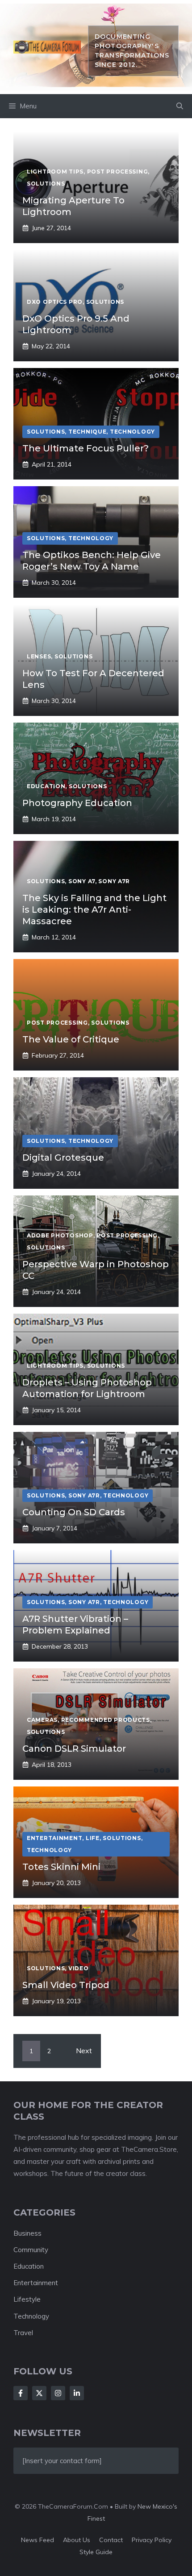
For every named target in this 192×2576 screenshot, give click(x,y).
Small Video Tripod (66, 1985)
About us (77, 2540)
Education (29, 2266)
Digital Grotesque (63, 1158)
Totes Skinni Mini (61, 1867)
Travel (23, 2333)
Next (84, 2051)
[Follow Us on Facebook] (21, 2393)
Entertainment (36, 2283)
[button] (180, 106)
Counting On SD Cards (74, 1512)
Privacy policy (152, 2540)
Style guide (96, 2552)
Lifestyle (27, 2299)
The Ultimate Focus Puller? (86, 448)
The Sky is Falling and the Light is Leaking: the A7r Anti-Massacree (94, 910)
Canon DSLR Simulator (74, 1749)
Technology (31, 2316)
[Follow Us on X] (39, 2393)
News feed (38, 2540)
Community (31, 2250)
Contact (111, 2540)
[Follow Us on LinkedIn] (77, 2393)
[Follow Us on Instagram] (58, 2393)
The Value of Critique (71, 1039)
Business (27, 2233)
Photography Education (77, 803)
